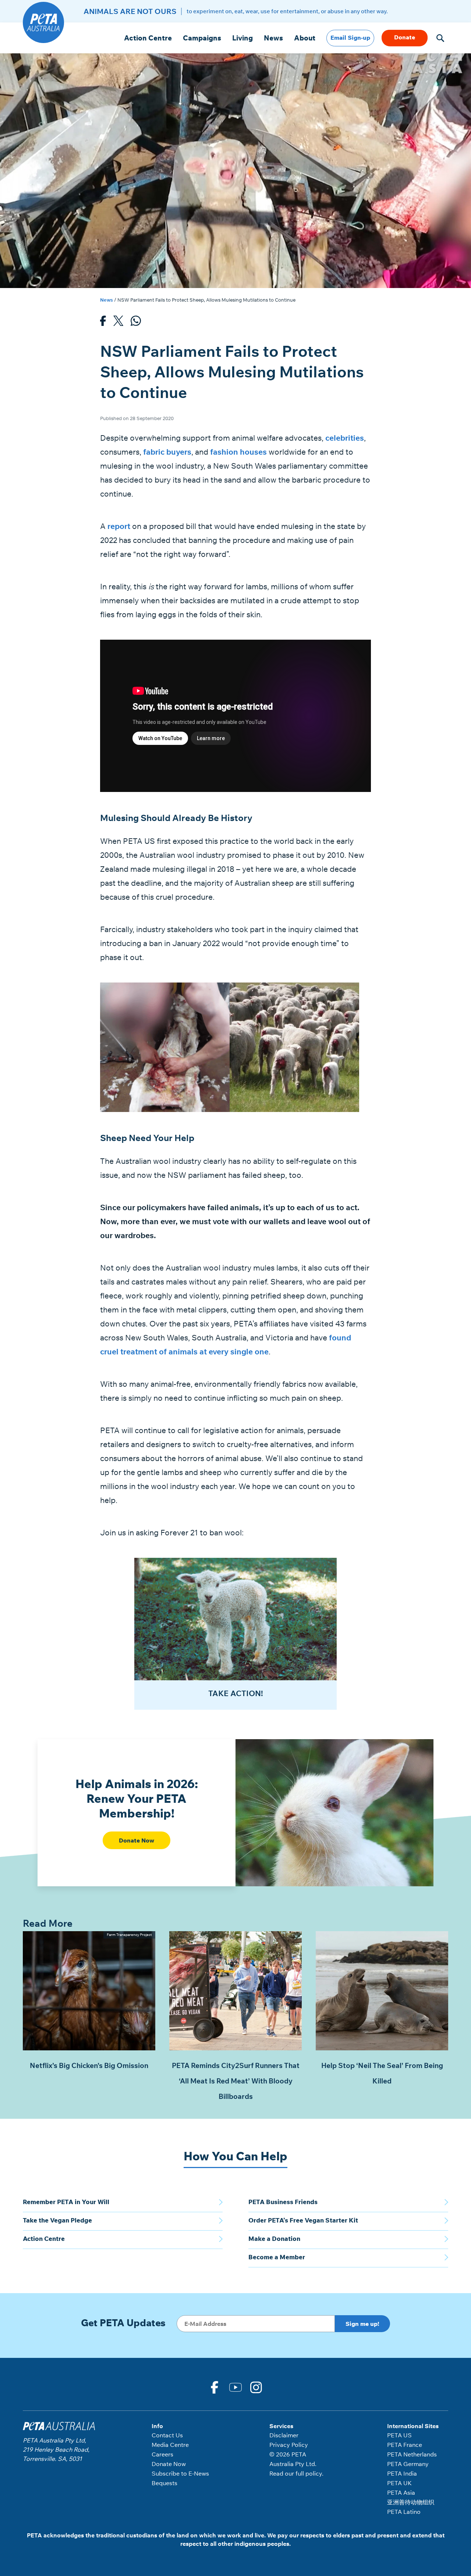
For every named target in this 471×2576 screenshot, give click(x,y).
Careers (162, 2454)
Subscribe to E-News (180, 2473)
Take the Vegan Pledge (57, 2220)
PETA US (399, 2435)
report (119, 526)
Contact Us (167, 2435)
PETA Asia (401, 2492)
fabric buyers (167, 452)
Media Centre (170, 2445)
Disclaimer (284, 2435)
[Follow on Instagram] (256, 2387)
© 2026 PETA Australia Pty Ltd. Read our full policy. (296, 2464)
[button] (440, 38)
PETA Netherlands (412, 2454)
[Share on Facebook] (103, 323)
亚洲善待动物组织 (411, 2502)
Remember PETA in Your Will (66, 2202)
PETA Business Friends (283, 2202)
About (305, 38)
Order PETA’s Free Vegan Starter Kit (303, 2220)
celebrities (345, 438)
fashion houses (238, 452)
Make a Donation (274, 2239)
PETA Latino (404, 2512)
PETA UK (399, 2483)
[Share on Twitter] (118, 323)
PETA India (402, 2473)
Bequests (164, 2483)
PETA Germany (408, 2464)
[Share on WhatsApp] (136, 323)
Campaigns (202, 38)
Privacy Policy (289, 2445)
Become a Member (277, 2257)
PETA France (405, 2445)
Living (242, 38)
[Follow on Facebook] (215, 2387)
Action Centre (148, 38)
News (273, 38)
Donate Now (137, 1840)
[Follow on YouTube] (235, 2387)
